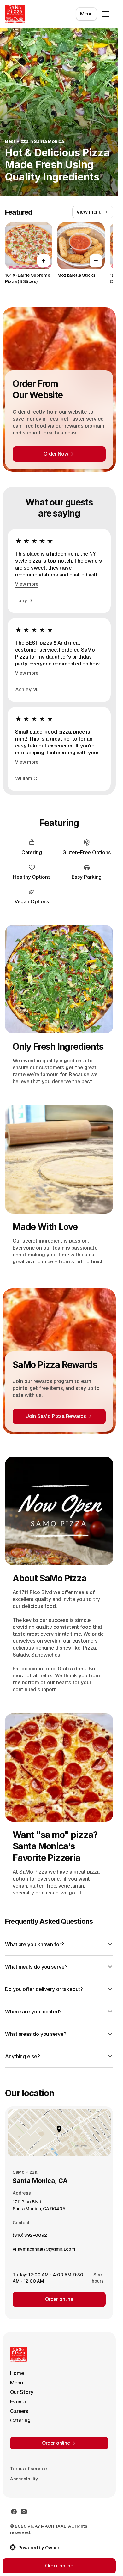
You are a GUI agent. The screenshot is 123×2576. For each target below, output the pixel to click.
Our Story (22, 2392)
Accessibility (24, 2479)
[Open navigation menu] (105, 14)
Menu (86, 14)
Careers (19, 2411)
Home (17, 2373)
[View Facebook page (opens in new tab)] (14, 2512)
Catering (20, 2421)
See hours (98, 2278)
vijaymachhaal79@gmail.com (44, 2251)
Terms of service (29, 2469)
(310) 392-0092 (30, 2237)
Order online (59, 2299)
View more (27, 584)
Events (18, 2402)
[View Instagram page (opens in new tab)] (24, 2512)
